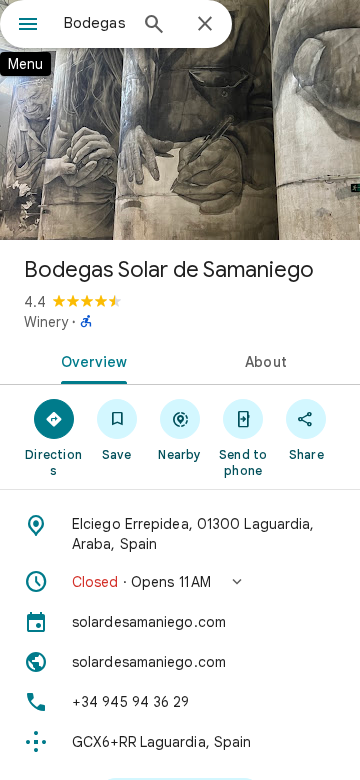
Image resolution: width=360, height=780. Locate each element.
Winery (46, 322)
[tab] (90, 360)
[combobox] (95, 23)
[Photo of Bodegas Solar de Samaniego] (180, 120)
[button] (180, 582)
